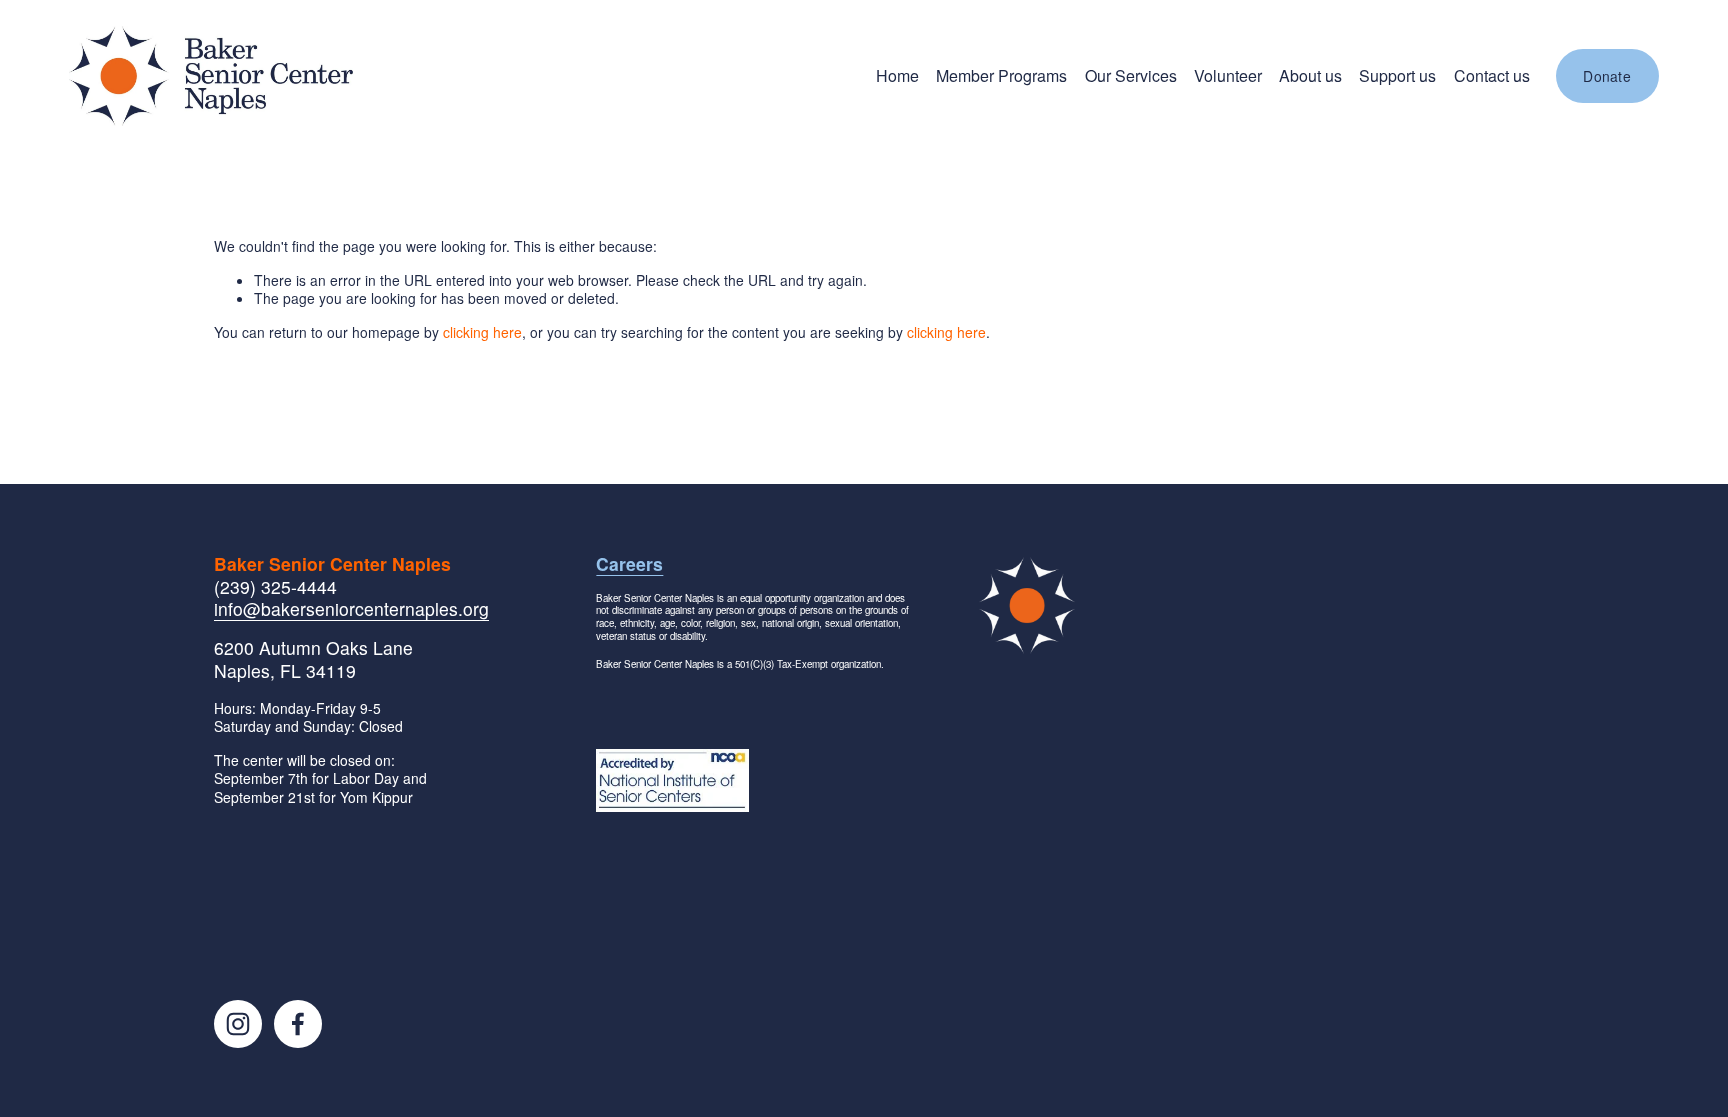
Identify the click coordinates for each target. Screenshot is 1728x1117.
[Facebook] (298, 1024)
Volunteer (1228, 75)
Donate (1607, 76)
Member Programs (1001, 75)
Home (897, 75)
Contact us (1492, 75)
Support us (1397, 75)
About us (1310, 75)
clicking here (482, 332)
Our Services (1131, 75)
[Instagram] (238, 1024)
